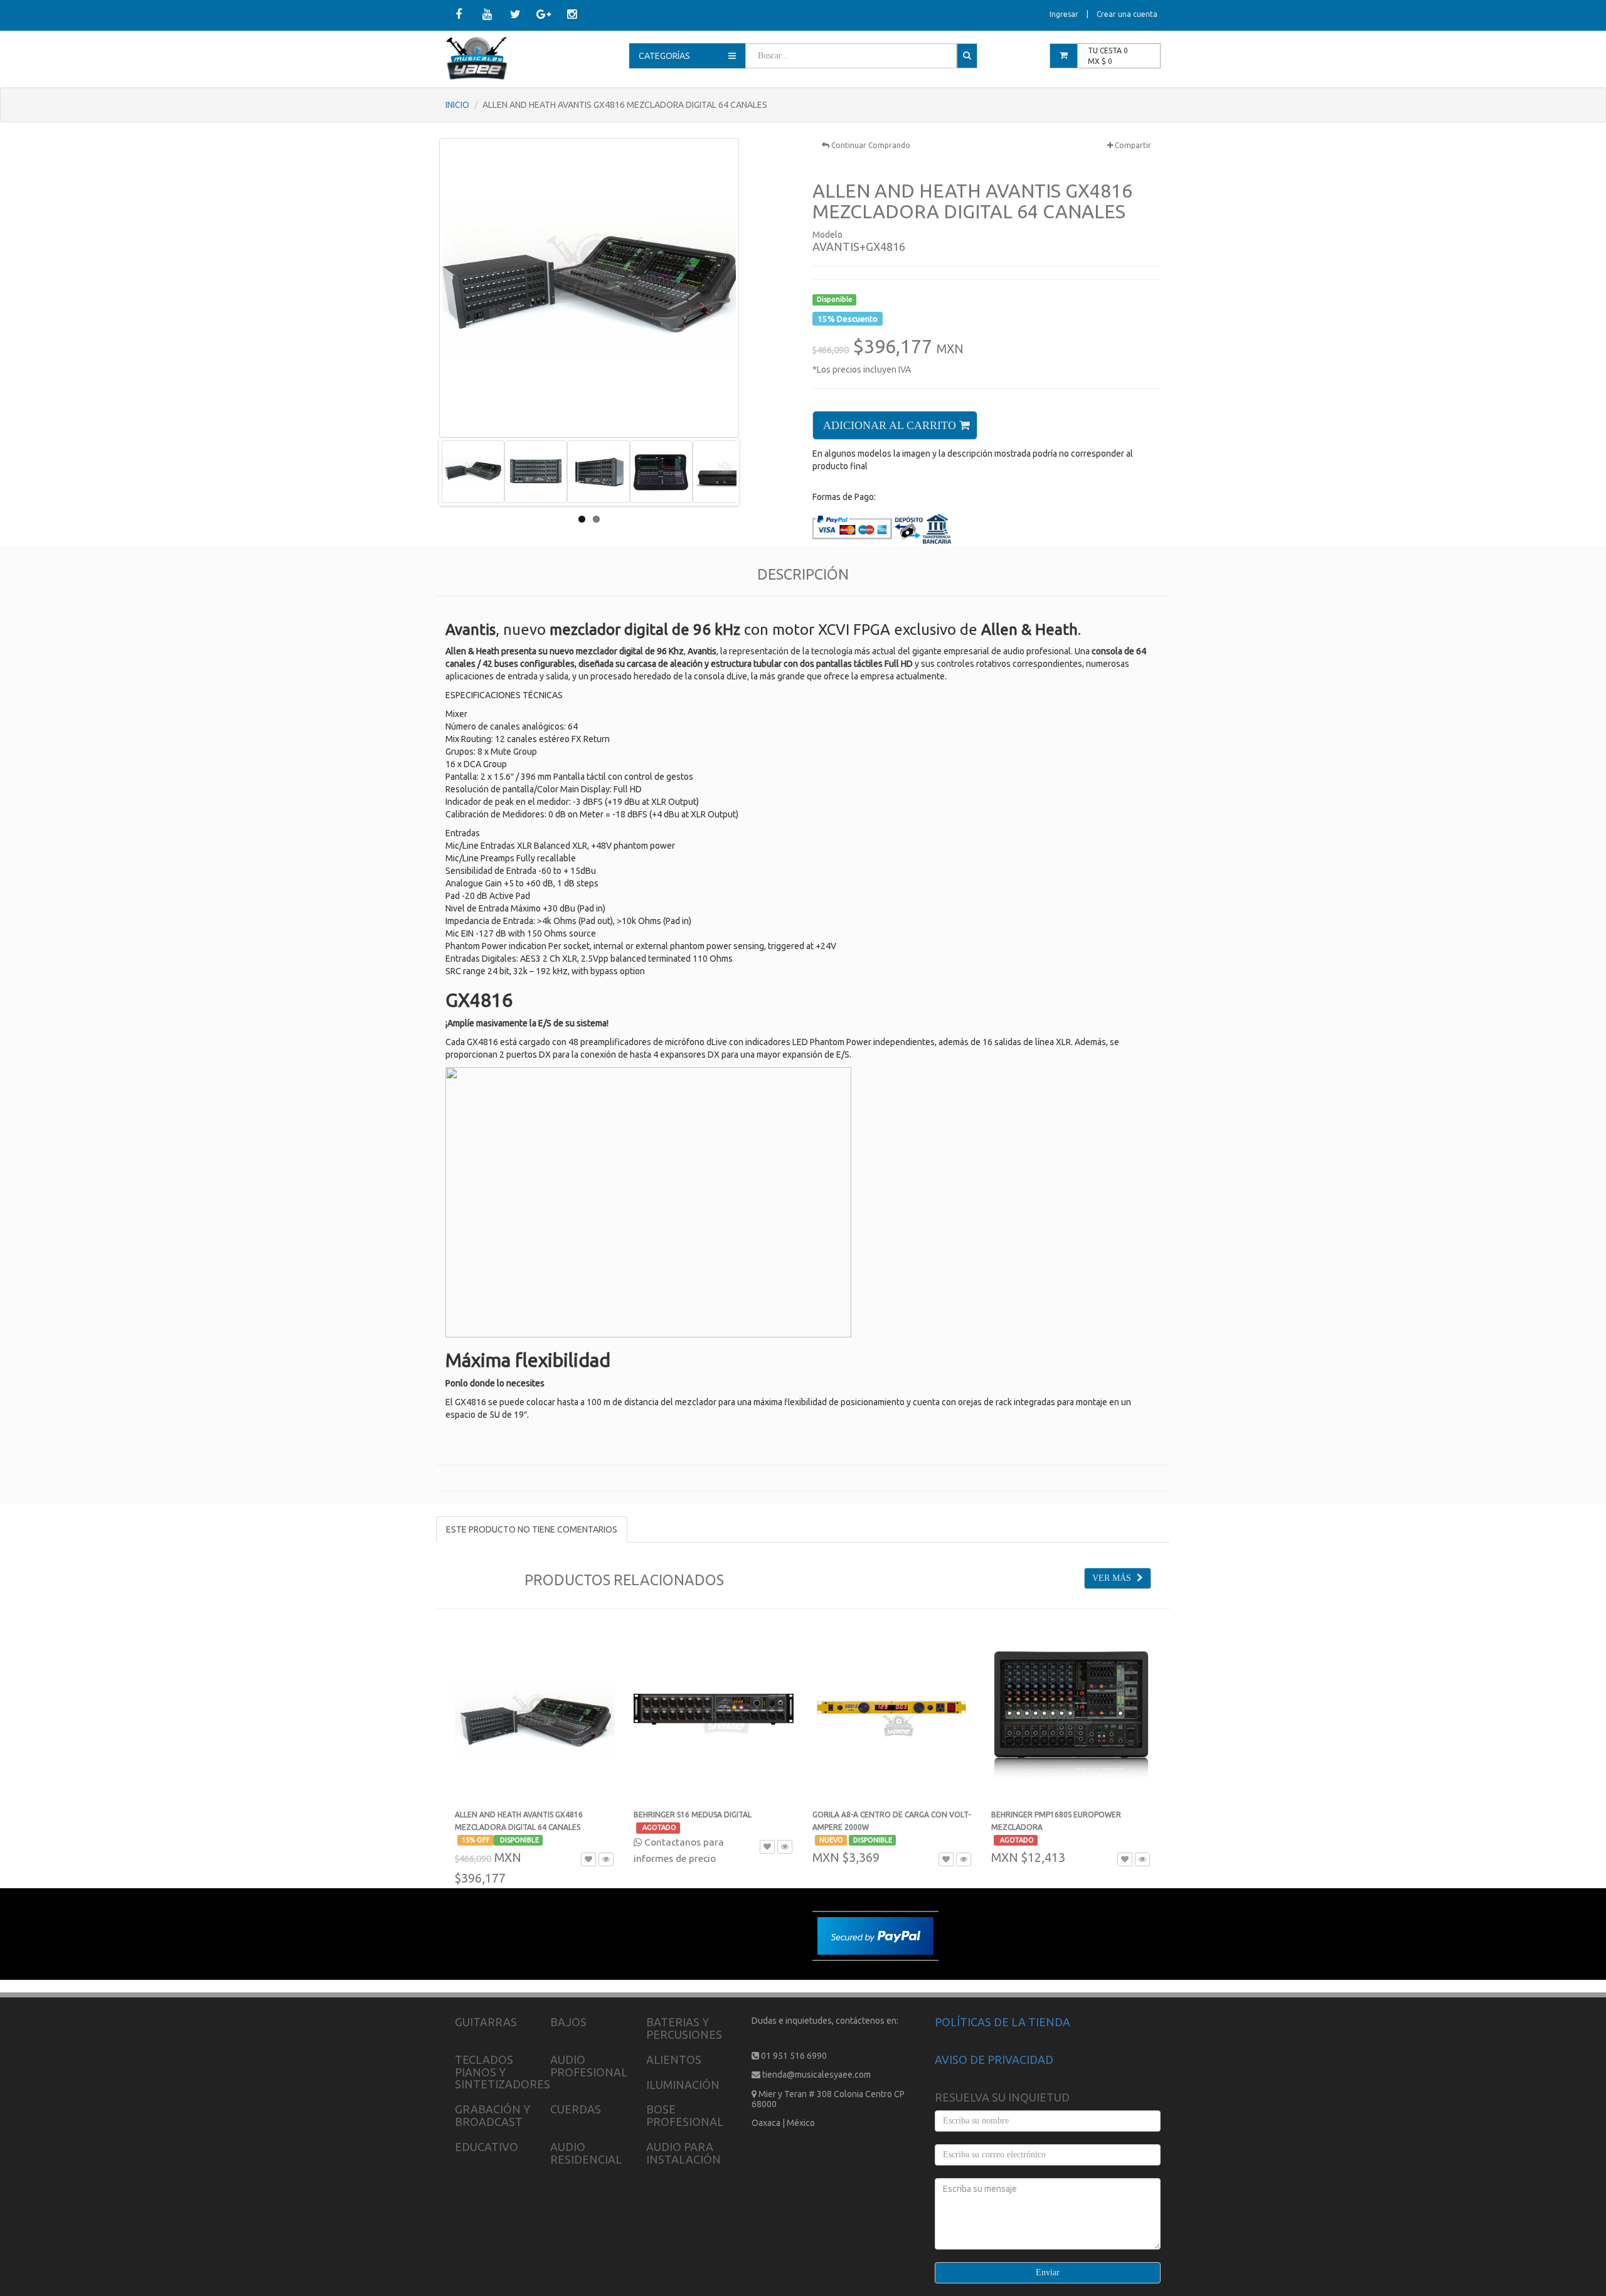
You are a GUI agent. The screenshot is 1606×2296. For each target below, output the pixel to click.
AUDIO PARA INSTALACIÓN (683, 2153)
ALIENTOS (674, 2059)
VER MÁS (1113, 1578)
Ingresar (1064, 14)
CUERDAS (576, 2109)
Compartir (1132, 145)
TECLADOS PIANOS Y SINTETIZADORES (503, 2072)
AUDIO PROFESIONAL (589, 2066)
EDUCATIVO (487, 2147)
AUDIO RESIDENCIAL (586, 2153)
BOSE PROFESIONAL (685, 2115)
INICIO (457, 105)
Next (755, 472)
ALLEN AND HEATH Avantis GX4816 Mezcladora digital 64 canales (519, 1827)
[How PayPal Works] (875, 1935)
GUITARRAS (486, 2022)
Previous (423, 472)
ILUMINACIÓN (683, 2085)
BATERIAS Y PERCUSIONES (684, 2028)
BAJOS (568, 2022)
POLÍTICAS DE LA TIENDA (1002, 2022)
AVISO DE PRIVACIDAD (994, 2059)
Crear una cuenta (1127, 14)
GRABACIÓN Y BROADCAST (492, 2115)
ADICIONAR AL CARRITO (891, 425)
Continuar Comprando (870, 145)
